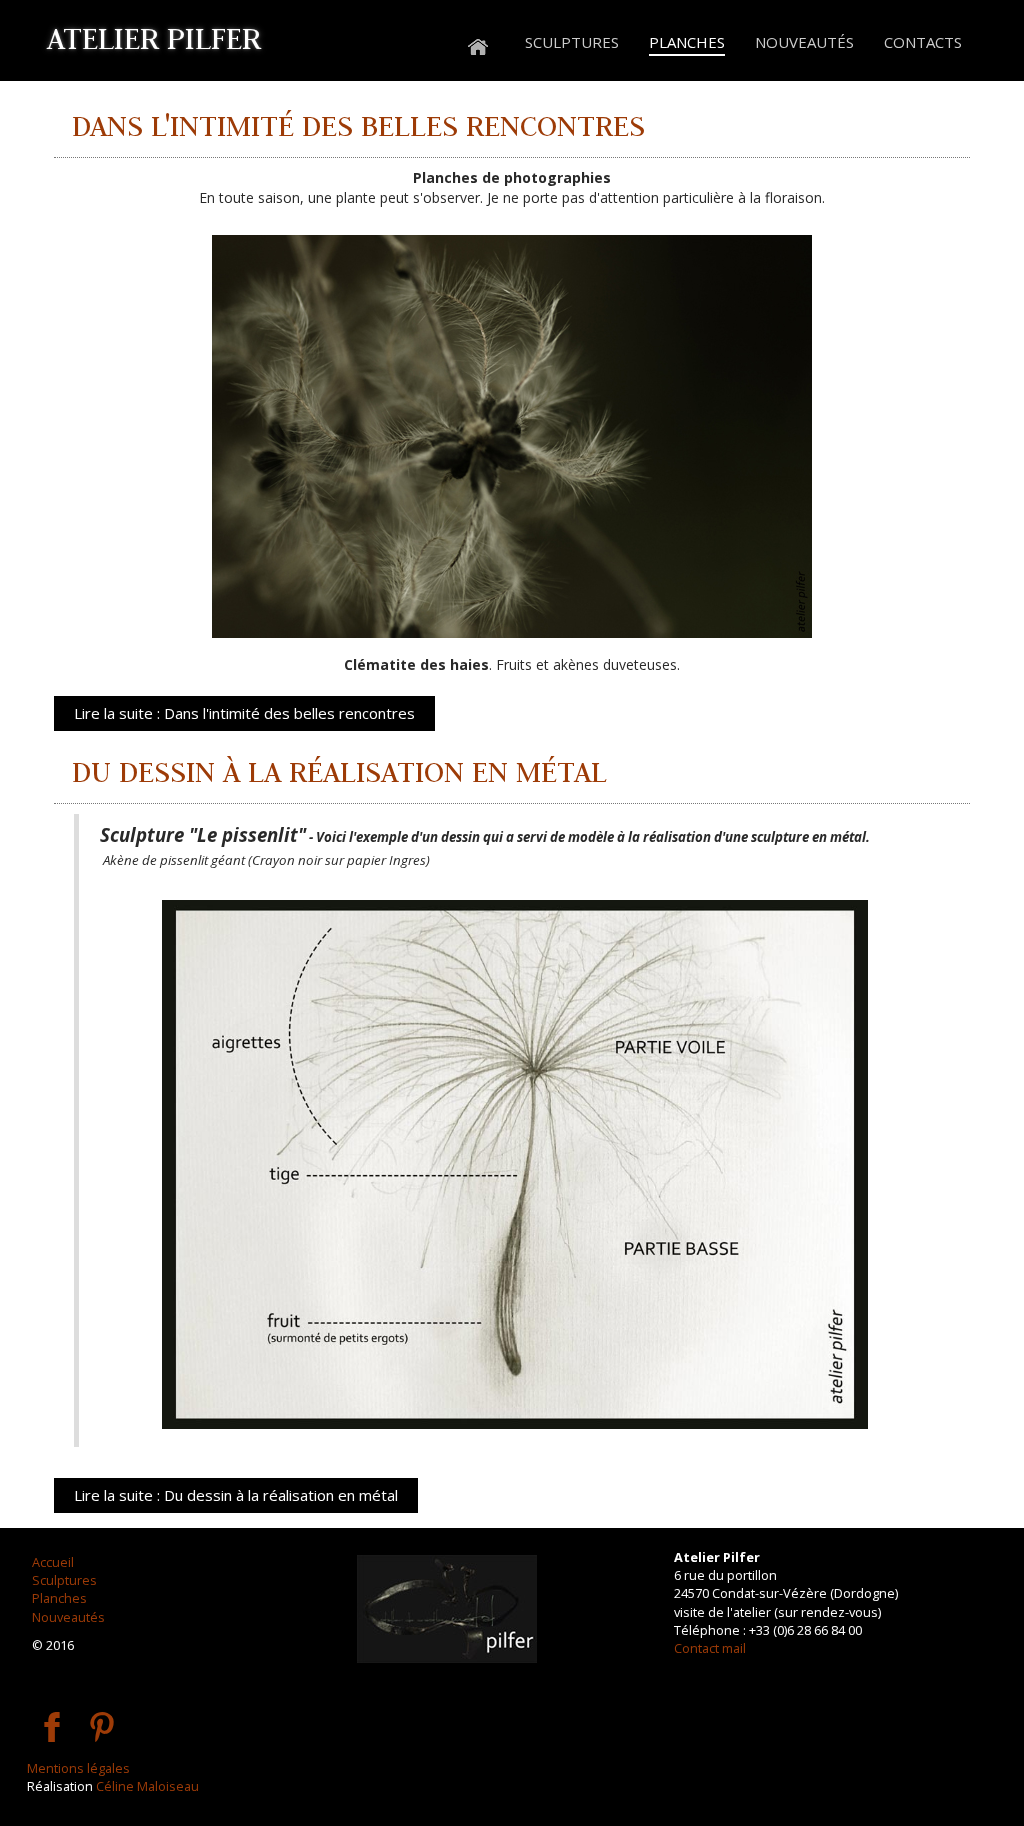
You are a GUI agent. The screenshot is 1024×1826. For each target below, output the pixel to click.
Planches (59, 1598)
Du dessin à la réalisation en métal (339, 771)
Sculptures (64, 1580)
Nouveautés (68, 1617)
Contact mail (710, 1648)
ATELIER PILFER (154, 38)
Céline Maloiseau (147, 1786)
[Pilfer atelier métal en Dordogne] (478, 44)
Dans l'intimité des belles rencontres (358, 125)
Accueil (53, 1562)
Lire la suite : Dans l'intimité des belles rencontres (244, 713)
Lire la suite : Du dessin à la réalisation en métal (236, 1495)
